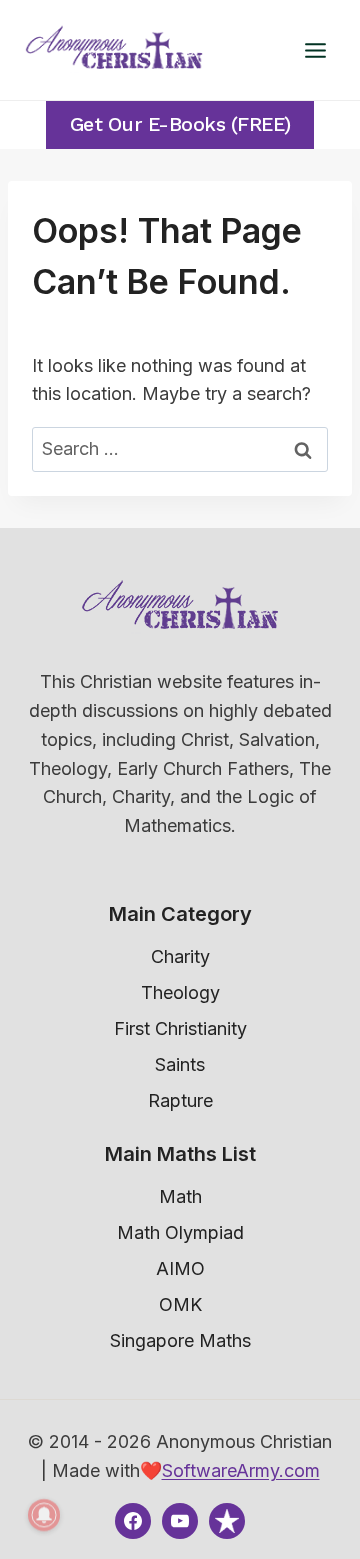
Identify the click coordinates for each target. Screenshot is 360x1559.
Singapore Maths (180, 1340)
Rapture (180, 1100)
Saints (180, 1064)
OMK (180, 1304)
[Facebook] (133, 1521)
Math (180, 1196)
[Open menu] (315, 50)
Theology (180, 992)
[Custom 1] (227, 1521)
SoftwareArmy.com (241, 1470)
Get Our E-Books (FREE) (180, 124)
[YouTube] (180, 1521)
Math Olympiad (180, 1232)
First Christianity (180, 1028)
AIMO (180, 1268)
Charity (180, 956)
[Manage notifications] (44, 1515)
